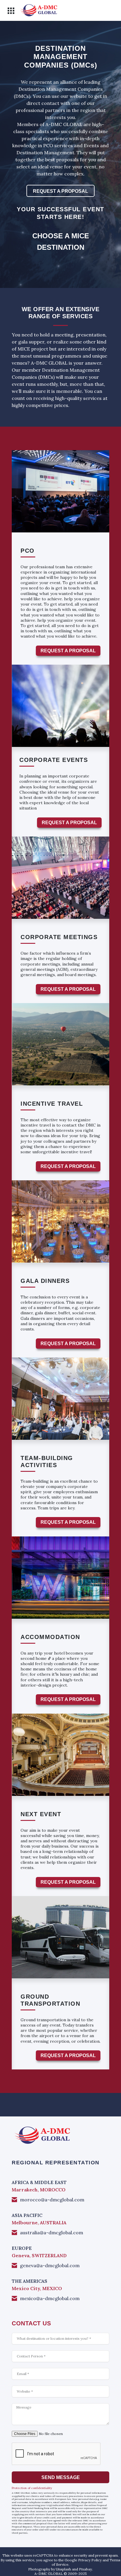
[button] (11, 11)
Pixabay (85, 2569)
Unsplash (63, 2569)
